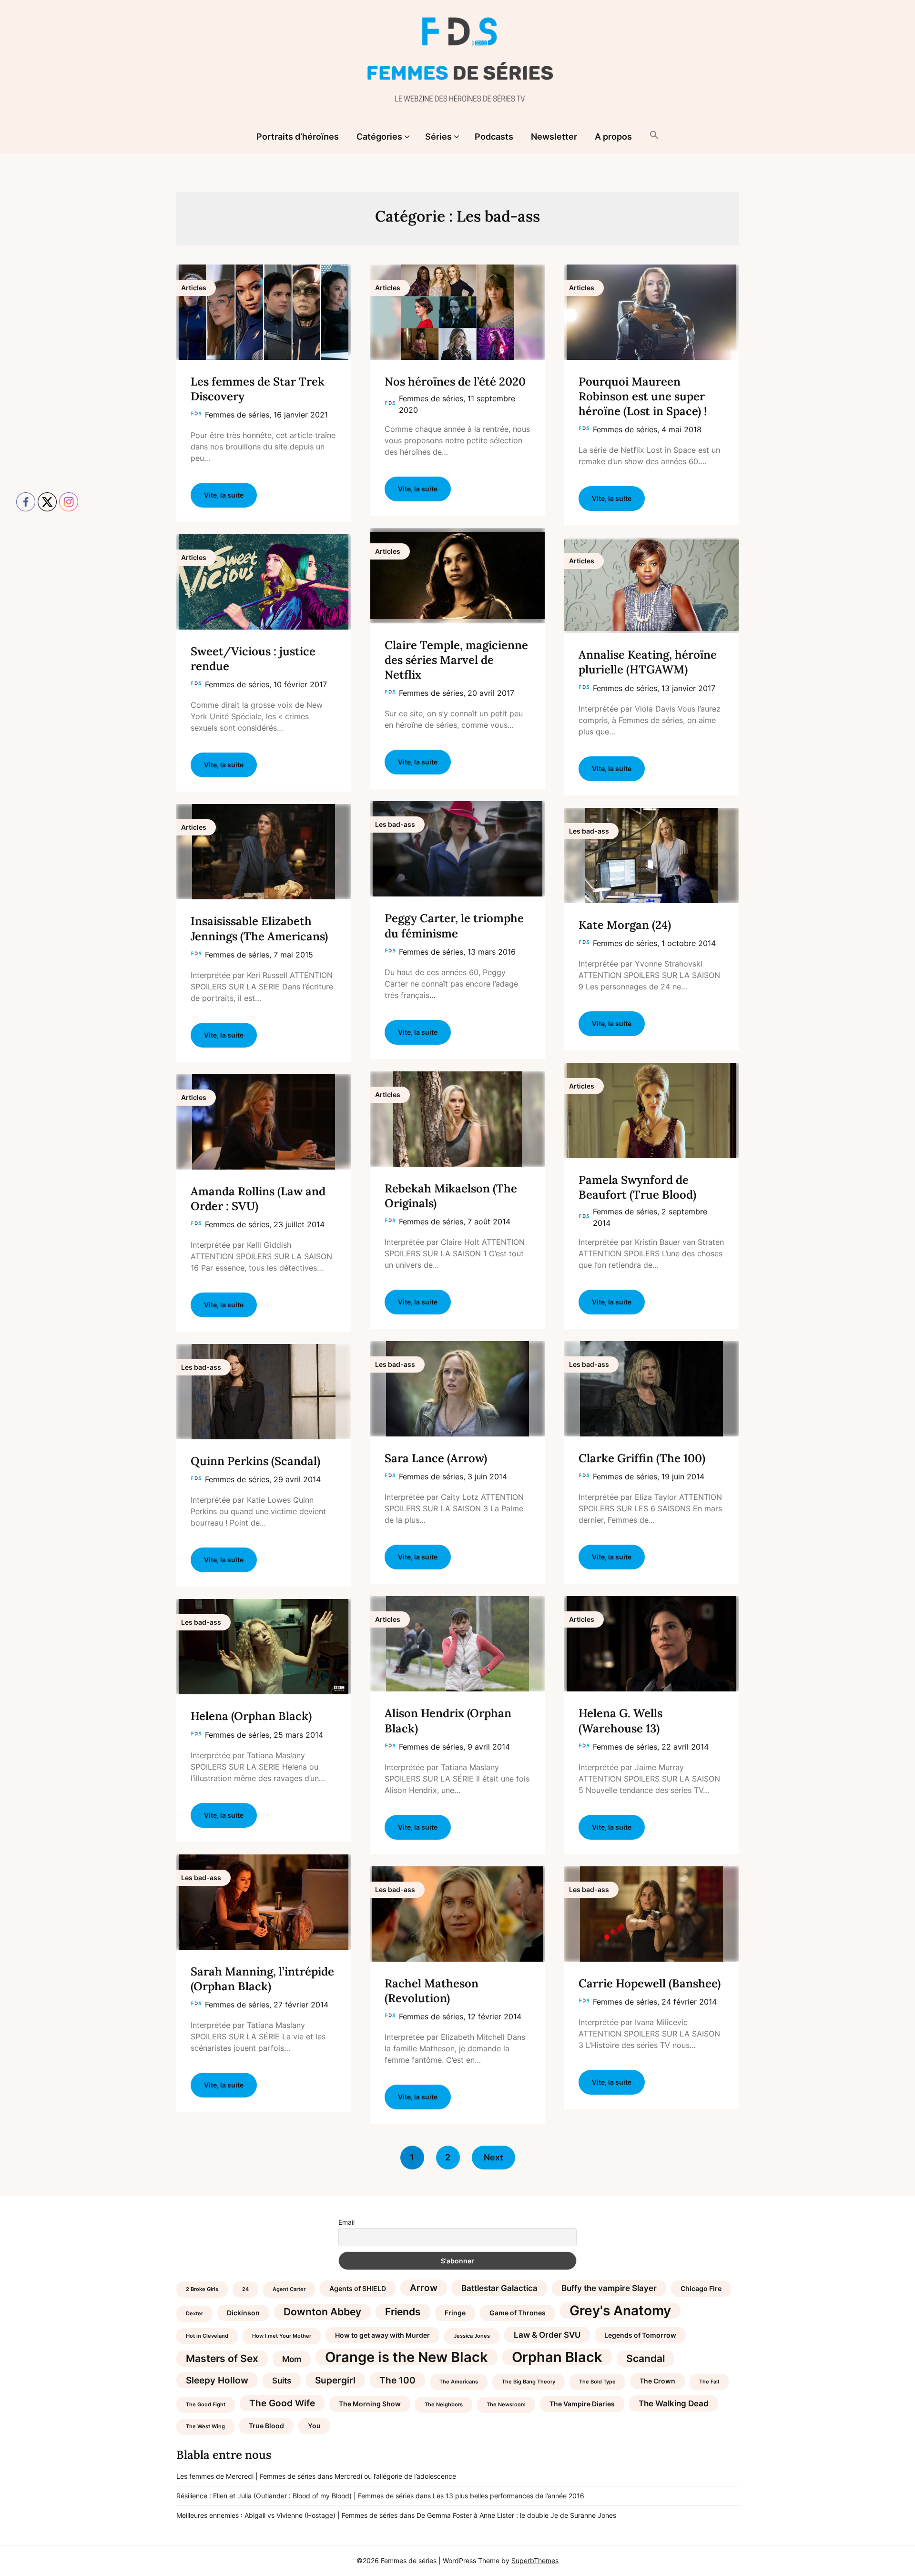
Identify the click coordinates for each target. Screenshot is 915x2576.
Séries (438, 137)
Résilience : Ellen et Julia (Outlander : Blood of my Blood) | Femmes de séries (295, 2496)
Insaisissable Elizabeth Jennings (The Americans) (259, 928)
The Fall (709, 2382)
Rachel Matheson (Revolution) (432, 1991)
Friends (403, 2312)
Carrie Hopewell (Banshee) (650, 1983)
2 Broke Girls (202, 2289)
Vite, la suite (224, 495)
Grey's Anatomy (620, 2311)
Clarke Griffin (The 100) (642, 1458)
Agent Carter (289, 2289)
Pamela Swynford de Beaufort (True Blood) (637, 1187)
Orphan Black (557, 2357)
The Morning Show (370, 2404)
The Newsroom (506, 2405)
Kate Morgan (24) (625, 925)
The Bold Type (597, 2382)
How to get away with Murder (382, 2335)
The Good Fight (206, 2405)
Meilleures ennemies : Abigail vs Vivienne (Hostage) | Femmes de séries (287, 2515)
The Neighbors (444, 2405)
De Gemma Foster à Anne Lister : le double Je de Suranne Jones (516, 2515)
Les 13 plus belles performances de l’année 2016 (508, 2496)
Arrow (424, 2288)
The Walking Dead (674, 2403)
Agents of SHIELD (358, 2288)
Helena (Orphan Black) (251, 1716)
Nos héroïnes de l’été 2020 (455, 382)
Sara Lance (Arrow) (436, 1458)
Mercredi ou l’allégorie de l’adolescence (395, 2476)
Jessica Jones (472, 2336)
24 (245, 2289)
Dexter (194, 2314)
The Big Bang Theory (529, 2382)
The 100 (397, 2380)
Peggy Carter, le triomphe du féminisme (454, 926)
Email (346, 2222)
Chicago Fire (701, 2288)
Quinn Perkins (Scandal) (255, 1461)
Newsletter (554, 137)
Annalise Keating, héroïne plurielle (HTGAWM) (648, 662)
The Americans (459, 2382)
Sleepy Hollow (217, 2380)
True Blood (266, 2426)
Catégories (379, 137)
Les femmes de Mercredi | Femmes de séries (246, 2476)
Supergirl (335, 2380)
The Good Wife (282, 2403)
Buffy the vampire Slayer (609, 2288)
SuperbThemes (535, 2561)
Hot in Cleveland (207, 2336)
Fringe (455, 2313)
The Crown (657, 2381)
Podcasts (494, 137)
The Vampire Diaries (582, 2404)
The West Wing (205, 2427)
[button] (654, 136)
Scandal (646, 2358)
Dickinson (243, 2313)
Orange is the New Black (407, 2357)
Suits (282, 2381)
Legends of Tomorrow (640, 2335)
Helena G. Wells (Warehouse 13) (620, 1721)
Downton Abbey (322, 2312)
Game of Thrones (518, 2313)
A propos (613, 137)
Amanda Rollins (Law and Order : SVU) (258, 1199)
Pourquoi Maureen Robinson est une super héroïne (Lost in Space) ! (643, 396)
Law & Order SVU (547, 2335)
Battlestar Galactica (499, 2288)
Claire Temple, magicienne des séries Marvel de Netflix (456, 660)
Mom (292, 2359)
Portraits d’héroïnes (298, 137)
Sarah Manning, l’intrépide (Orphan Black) (262, 1979)
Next (493, 2157)
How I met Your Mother (282, 2336)
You (314, 2426)
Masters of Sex (222, 2358)
